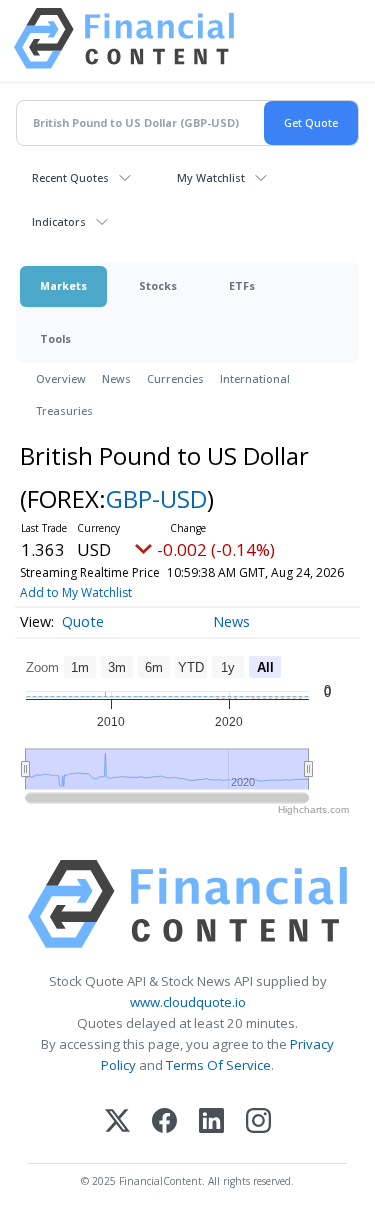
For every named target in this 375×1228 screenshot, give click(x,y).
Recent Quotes (70, 177)
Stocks (158, 285)
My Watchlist (211, 177)
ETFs (242, 285)
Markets (63, 285)
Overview (61, 378)
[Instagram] (258, 1122)
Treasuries (64, 410)
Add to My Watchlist (76, 592)
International (255, 378)
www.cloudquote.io (188, 1002)
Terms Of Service (218, 1065)
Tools (55, 338)
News (116, 378)
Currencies (175, 378)
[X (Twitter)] (117, 1122)
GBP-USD (156, 498)
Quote (83, 621)
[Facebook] (164, 1122)
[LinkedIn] (211, 1122)
